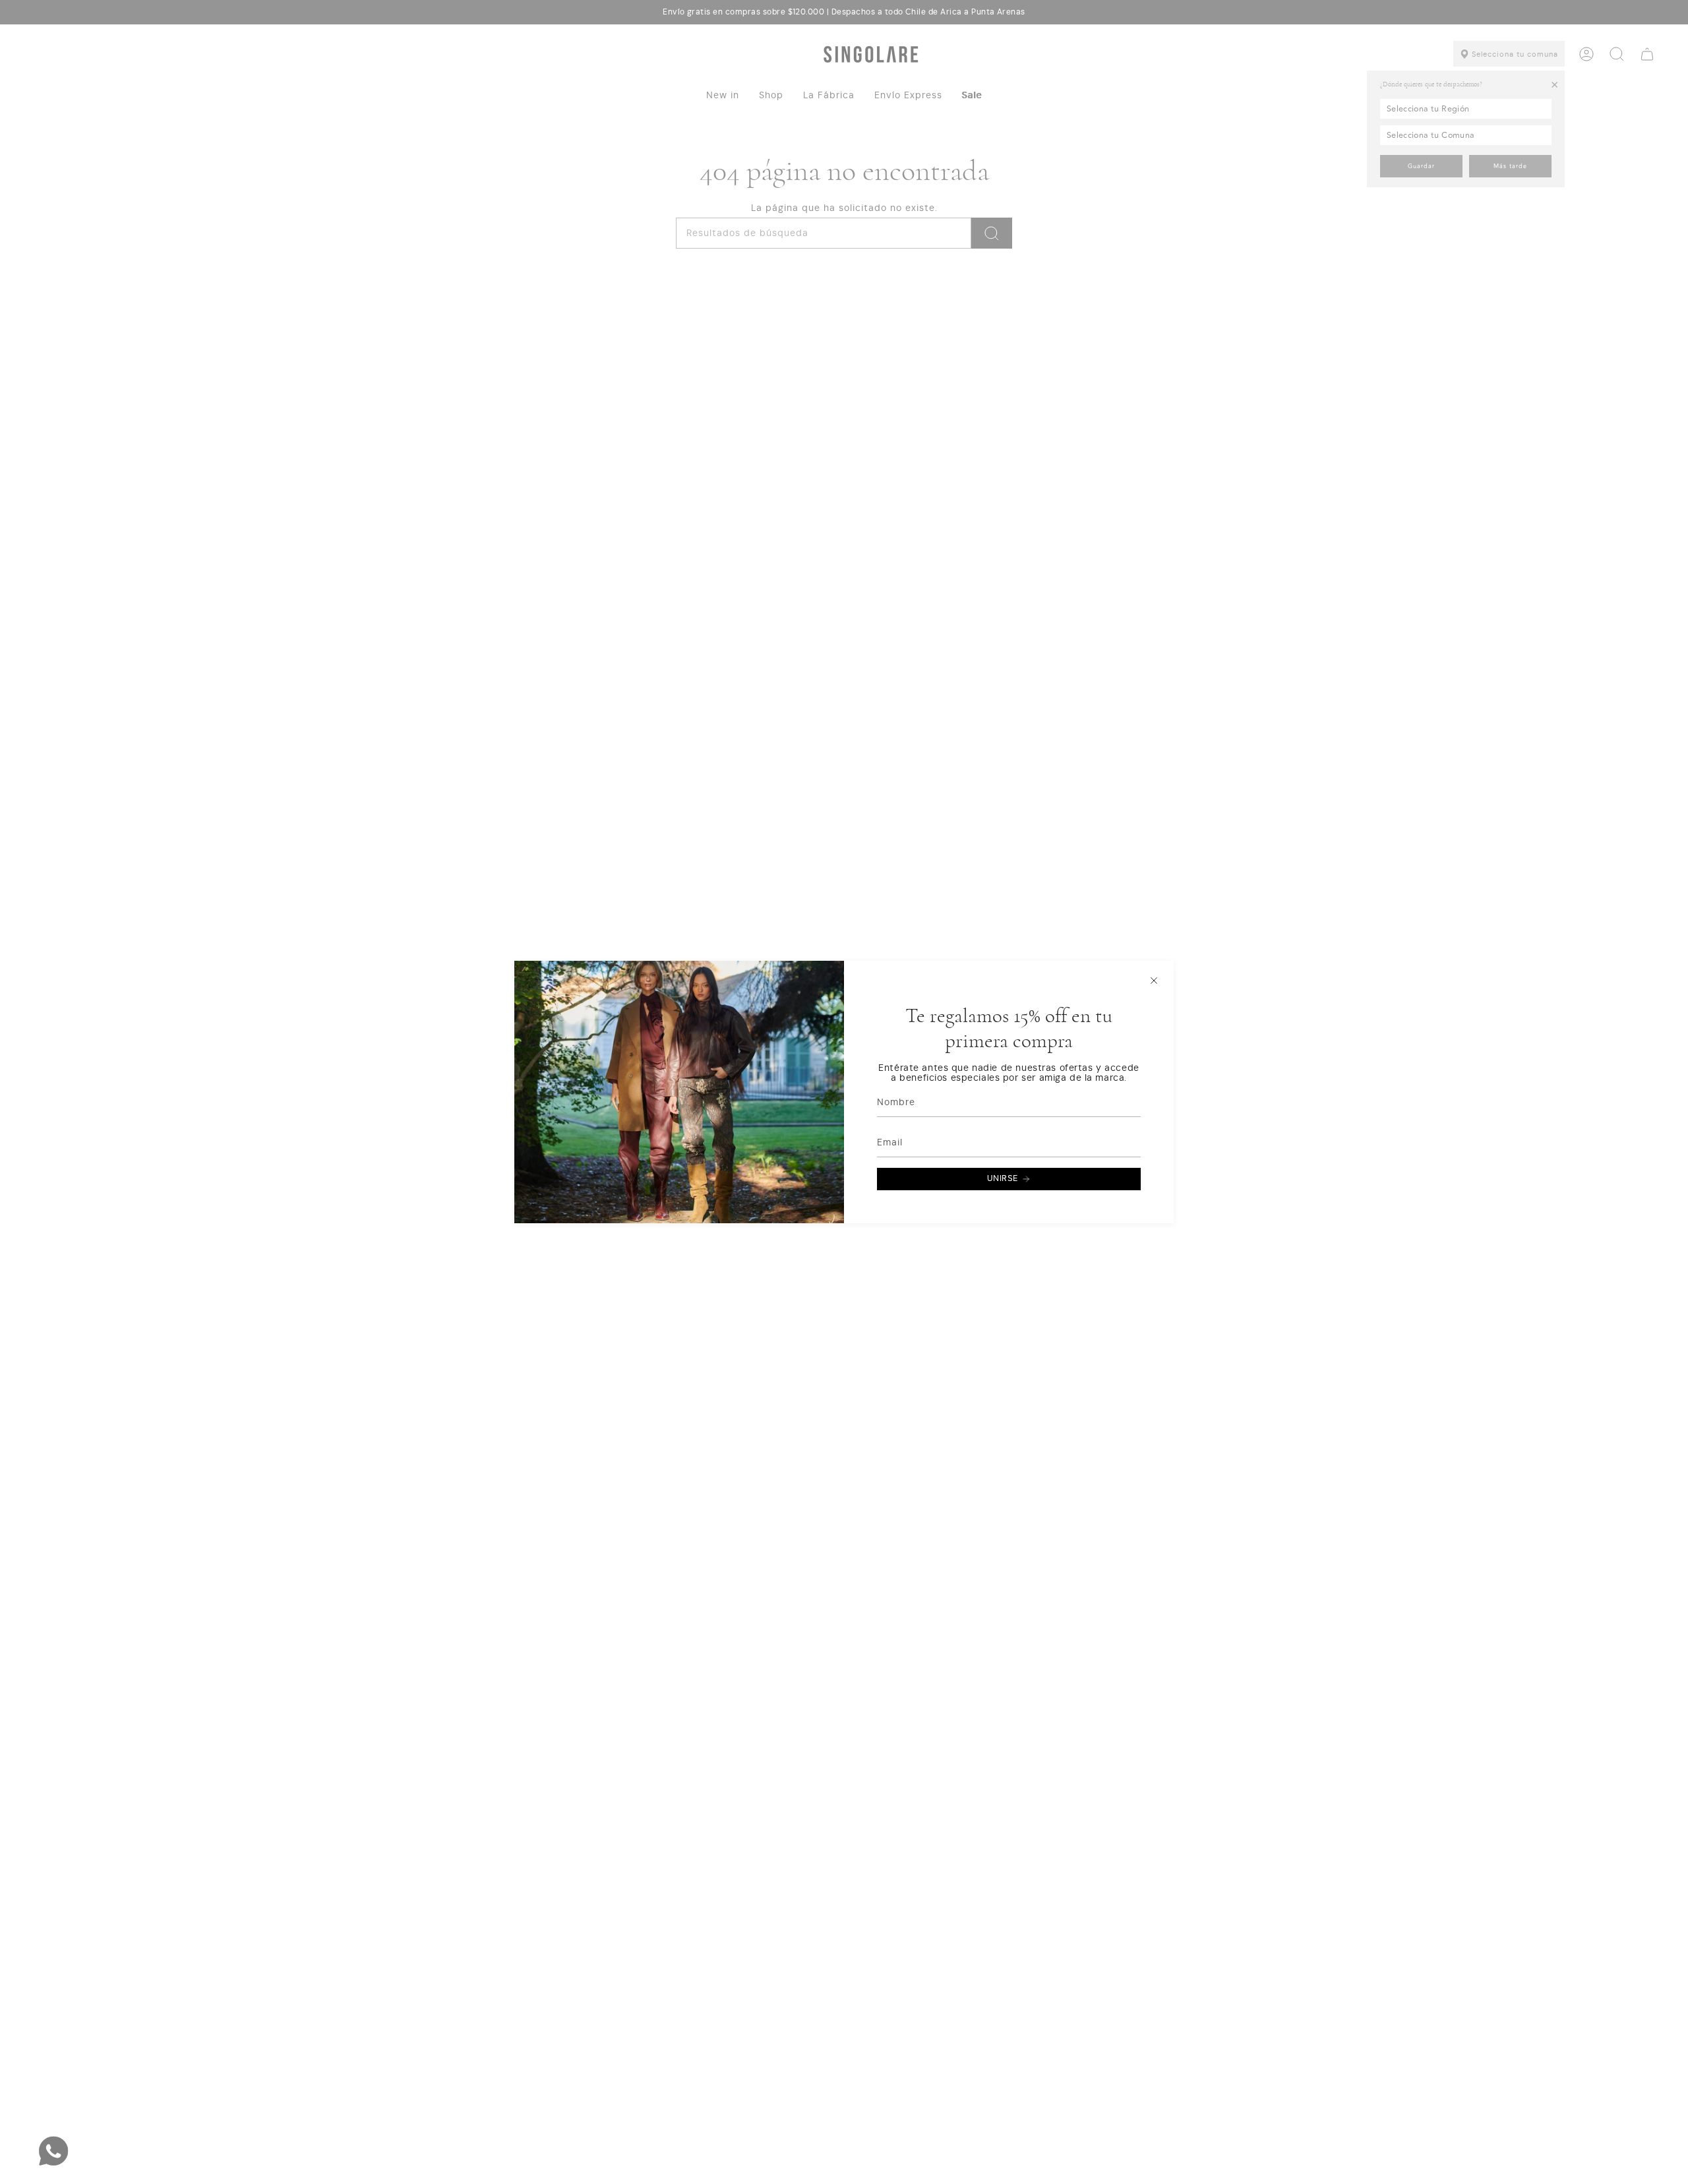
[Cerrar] (1154, 981)
